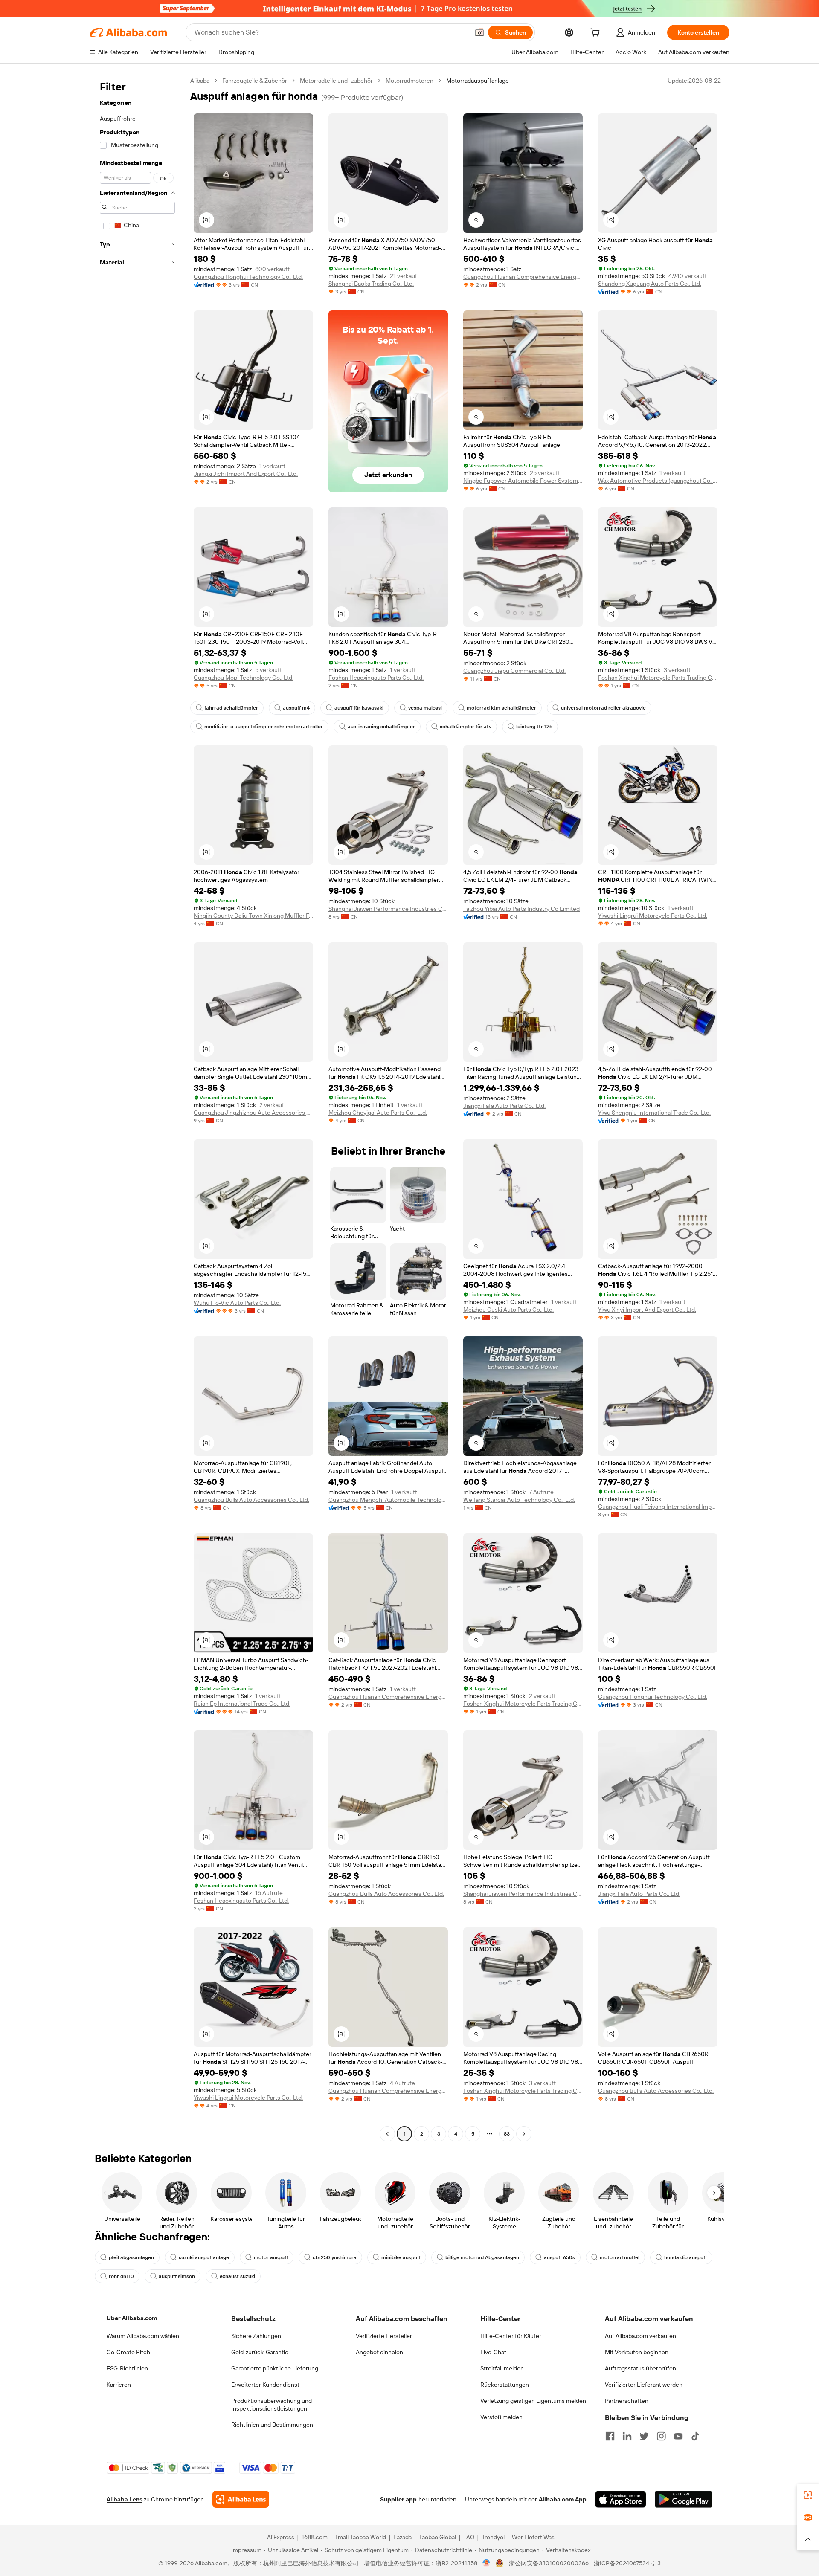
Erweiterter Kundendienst (265, 2385)
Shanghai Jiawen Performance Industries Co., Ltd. (388, 909)
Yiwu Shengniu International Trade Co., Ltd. (654, 1113)
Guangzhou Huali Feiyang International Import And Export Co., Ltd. (658, 1507)
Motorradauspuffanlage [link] (478, 81)
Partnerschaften (627, 2401)
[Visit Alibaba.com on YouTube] (678, 2436)
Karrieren (119, 2385)
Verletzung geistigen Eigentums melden (533, 2401)
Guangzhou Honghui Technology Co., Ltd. (248, 277)
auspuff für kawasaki (359, 708)
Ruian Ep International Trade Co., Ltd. (242, 1704)
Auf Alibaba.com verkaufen (640, 2336)
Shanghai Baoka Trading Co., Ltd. (371, 284)
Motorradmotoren (409, 81)
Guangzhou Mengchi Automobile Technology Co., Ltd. (388, 1500)
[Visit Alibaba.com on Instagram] (661, 2436)
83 (507, 2134)
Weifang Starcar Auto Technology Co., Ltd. (519, 1500)
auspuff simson (177, 2276)
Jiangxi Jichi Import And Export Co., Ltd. (246, 474)
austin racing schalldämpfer (381, 727)
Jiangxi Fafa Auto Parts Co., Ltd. (504, 1106)
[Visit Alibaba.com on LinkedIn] (627, 2436)
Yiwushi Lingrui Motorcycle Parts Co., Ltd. (653, 916)
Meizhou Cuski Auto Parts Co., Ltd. (508, 1310)
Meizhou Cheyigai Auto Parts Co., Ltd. (378, 1113)
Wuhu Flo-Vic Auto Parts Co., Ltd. (237, 1303)
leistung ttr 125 (534, 727)
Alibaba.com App (563, 2499)
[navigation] (137, 1108)
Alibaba (200, 81)
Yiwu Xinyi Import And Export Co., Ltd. (647, 1310)
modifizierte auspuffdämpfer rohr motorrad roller (264, 727)
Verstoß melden (501, 2417)
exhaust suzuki (237, 2276)
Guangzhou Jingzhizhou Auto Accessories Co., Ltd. (253, 1113)
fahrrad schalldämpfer (231, 708)
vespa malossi (425, 708)
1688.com (315, 2537)
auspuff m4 (296, 708)
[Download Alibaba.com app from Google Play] (684, 2499)
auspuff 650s (559, 2257)
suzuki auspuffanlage (204, 2257)
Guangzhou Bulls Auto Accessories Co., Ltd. (251, 1500)
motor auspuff (271, 2257)
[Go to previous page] (387, 2134)
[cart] (597, 34)
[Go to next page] (524, 2134)
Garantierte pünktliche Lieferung (275, 2368)
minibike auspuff (401, 2257)
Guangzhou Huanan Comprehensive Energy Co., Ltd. (523, 277)
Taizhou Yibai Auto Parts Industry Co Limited (521, 909)
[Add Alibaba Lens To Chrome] (241, 2499)
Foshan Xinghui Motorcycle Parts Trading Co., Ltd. (658, 678)
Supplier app (398, 2499)
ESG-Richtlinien (127, 2368)
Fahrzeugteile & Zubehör (255, 81)
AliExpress (281, 2537)
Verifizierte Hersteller (384, 2336)
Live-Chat (493, 2352)
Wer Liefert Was (533, 2537)
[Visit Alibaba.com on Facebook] (610, 2436)
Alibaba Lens (125, 2499)
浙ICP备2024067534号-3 (627, 2563)
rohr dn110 (121, 2276)
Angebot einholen (379, 2352)
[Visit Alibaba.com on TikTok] (695, 2436)
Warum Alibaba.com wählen (143, 2336)
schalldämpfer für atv (466, 727)
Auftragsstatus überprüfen (640, 2368)
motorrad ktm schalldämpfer (501, 708)
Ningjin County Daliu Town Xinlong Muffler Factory (253, 916)
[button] (479, 32)
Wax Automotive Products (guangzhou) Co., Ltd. (658, 481)
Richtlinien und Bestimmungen (272, 2425)
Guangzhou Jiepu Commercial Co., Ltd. (514, 671)
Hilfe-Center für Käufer (511, 2336)
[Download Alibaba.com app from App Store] (621, 2499)
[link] (808, 2495)
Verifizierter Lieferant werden (644, 2385)
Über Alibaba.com (132, 2318)
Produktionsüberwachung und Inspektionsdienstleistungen (272, 2405)
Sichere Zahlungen (256, 2336)
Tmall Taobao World (360, 2537)
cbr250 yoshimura (335, 2257)
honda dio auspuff (685, 2257)
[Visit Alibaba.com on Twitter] (644, 2436)
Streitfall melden (502, 2368)
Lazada (402, 2537)
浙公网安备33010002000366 (549, 2563)
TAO (469, 2537)
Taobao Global (437, 2537)
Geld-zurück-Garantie (260, 2352)
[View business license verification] (486, 2563)
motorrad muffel (620, 2257)
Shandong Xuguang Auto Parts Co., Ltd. (650, 284)
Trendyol (493, 2537)
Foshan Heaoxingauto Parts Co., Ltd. (376, 678)
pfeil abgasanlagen (131, 2257)
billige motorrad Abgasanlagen (482, 2257)
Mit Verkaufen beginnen (637, 2352)
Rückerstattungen (505, 2385)
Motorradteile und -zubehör (336, 81)
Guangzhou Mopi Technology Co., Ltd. (244, 678)
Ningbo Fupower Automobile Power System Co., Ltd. (523, 481)
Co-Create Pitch (128, 2352)
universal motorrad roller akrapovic (603, 708)
